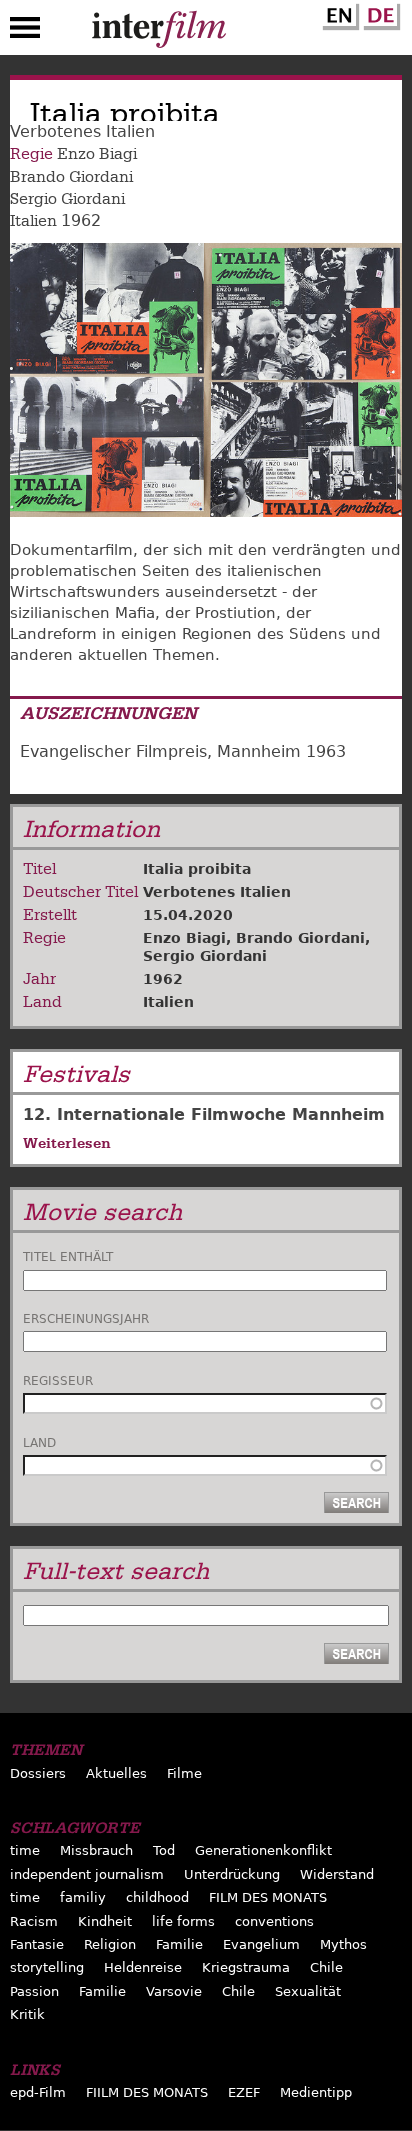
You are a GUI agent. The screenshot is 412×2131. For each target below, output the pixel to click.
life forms (183, 1921)
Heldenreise (143, 1967)
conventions (274, 1921)
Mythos (343, 1944)
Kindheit (105, 1921)
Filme (184, 1773)
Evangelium (261, 1944)
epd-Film (38, 2092)
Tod (164, 1850)
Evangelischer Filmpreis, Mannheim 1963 (183, 751)
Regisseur (58, 1381)
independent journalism (87, 1874)
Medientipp (316, 2092)
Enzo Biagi (97, 154)
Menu (25, 32)
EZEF (244, 2092)
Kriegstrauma (246, 1967)
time (25, 1850)
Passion (34, 1991)
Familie (179, 1944)
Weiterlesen (67, 1143)
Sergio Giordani (67, 199)
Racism (34, 1921)
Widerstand (337, 1874)
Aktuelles (116, 1773)
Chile (326, 1967)
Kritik (27, 2014)
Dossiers (38, 1773)
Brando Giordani (71, 177)
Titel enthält (68, 1257)
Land (39, 1443)
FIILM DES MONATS (147, 2092)
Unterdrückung (232, 1874)
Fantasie (37, 1944)
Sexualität (308, 1991)
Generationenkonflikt (263, 1850)
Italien (33, 221)
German (379, 13)
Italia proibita (197, 869)
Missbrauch (96, 1850)
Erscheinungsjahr (86, 1319)
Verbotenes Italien (217, 892)
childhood (157, 1897)
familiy (83, 1897)
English (338, 13)
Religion (110, 1944)
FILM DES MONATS (268, 1897)
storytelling (47, 1967)
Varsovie (174, 1991)
